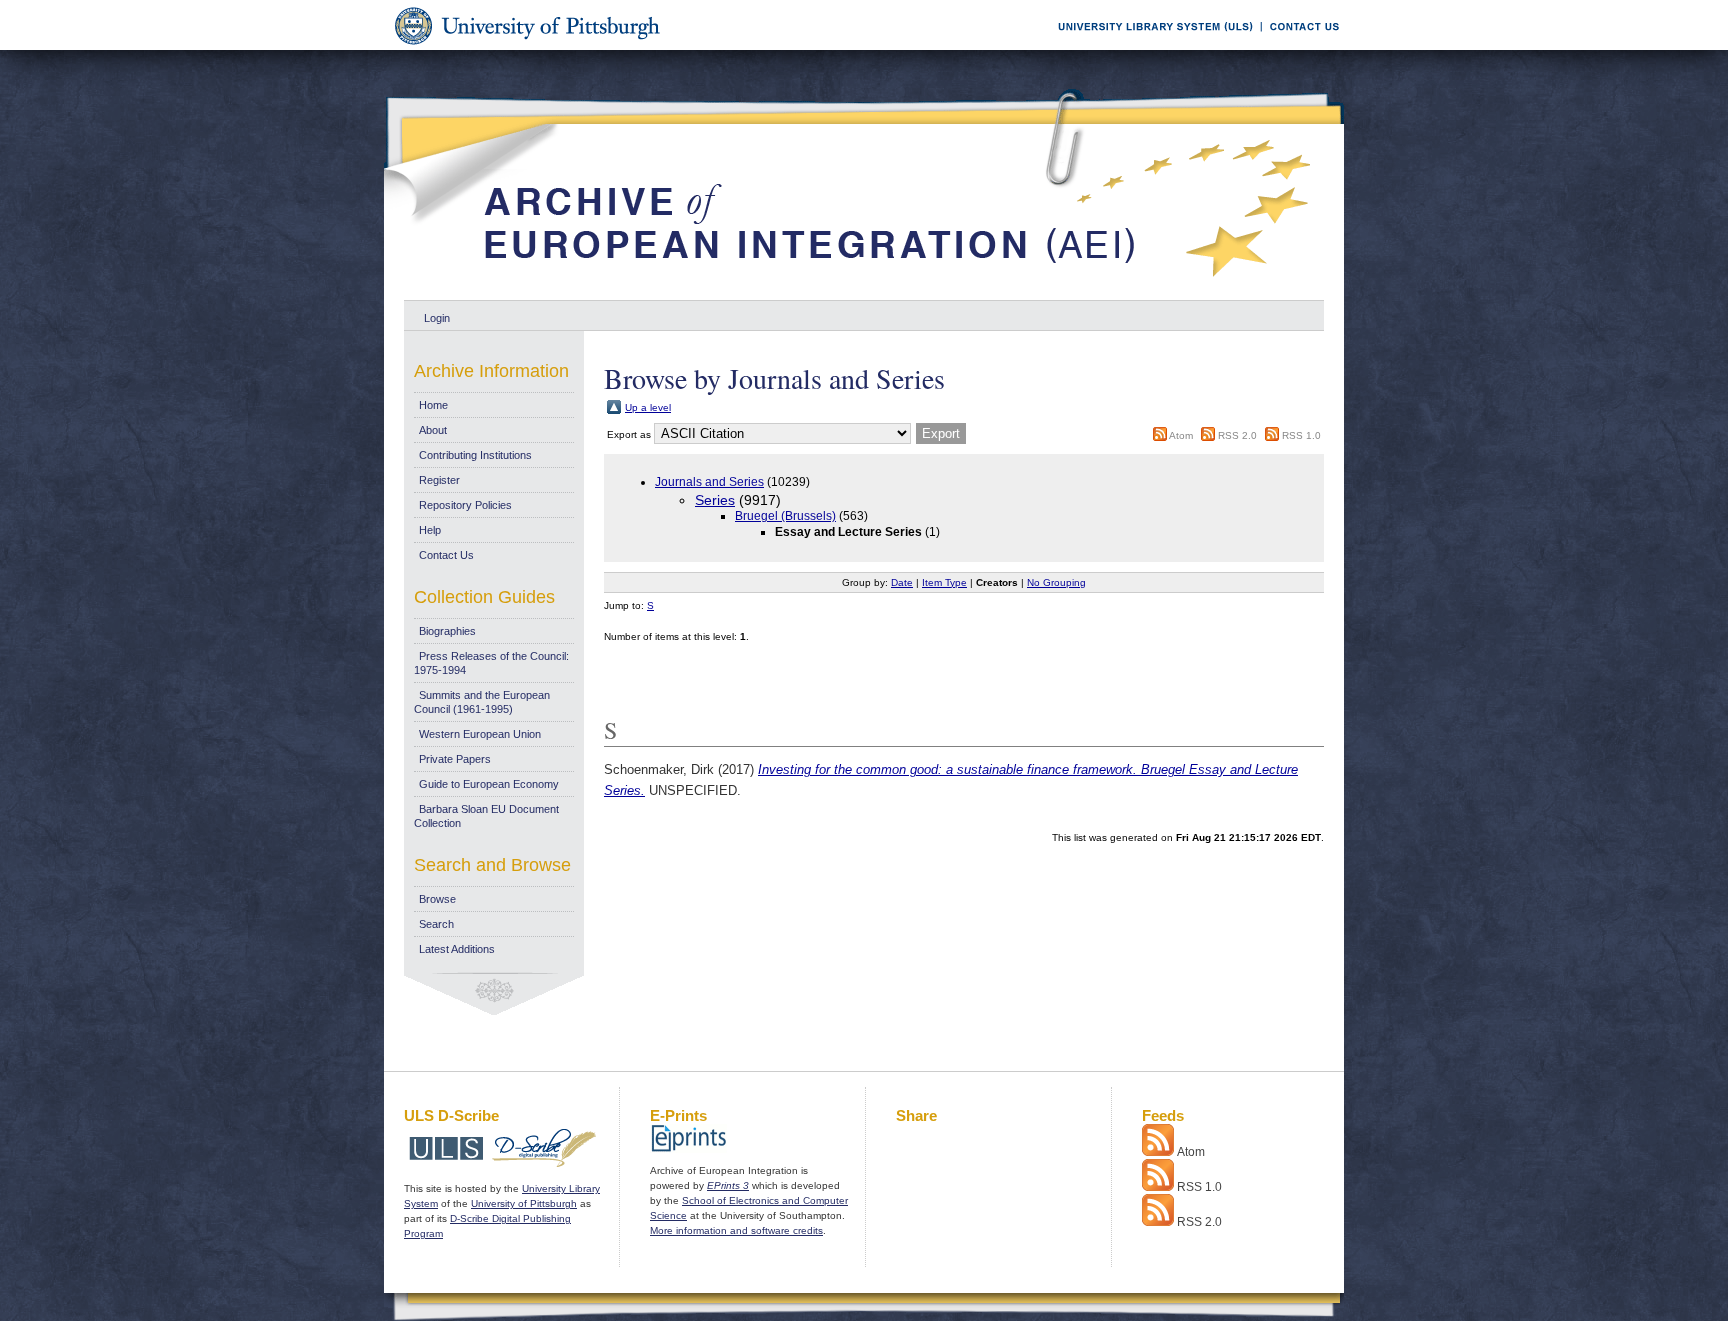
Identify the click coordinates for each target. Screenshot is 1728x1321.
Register (439, 480)
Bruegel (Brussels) (785, 516)
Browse (437, 899)
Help (430, 530)
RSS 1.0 (1301, 435)
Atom (1181, 435)
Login (437, 318)
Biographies (447, 631)
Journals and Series (709, 482)
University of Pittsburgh (524, 1203)
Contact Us (446, 555)
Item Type (944, 582)
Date (902, 582)
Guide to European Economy (489, 784)
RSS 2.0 (1237, 435)
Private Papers (455, 759)
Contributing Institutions (475, 455)
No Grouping (1056, 582)
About (433, 430)
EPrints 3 (728, 1185)
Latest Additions (457, 949)
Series (715, 500)
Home (433, 405)
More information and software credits (736, 1230)
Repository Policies (465, 505)
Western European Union (480, 734)
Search (436, 924)
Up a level (648, 407)
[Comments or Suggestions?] (1300, 46)
